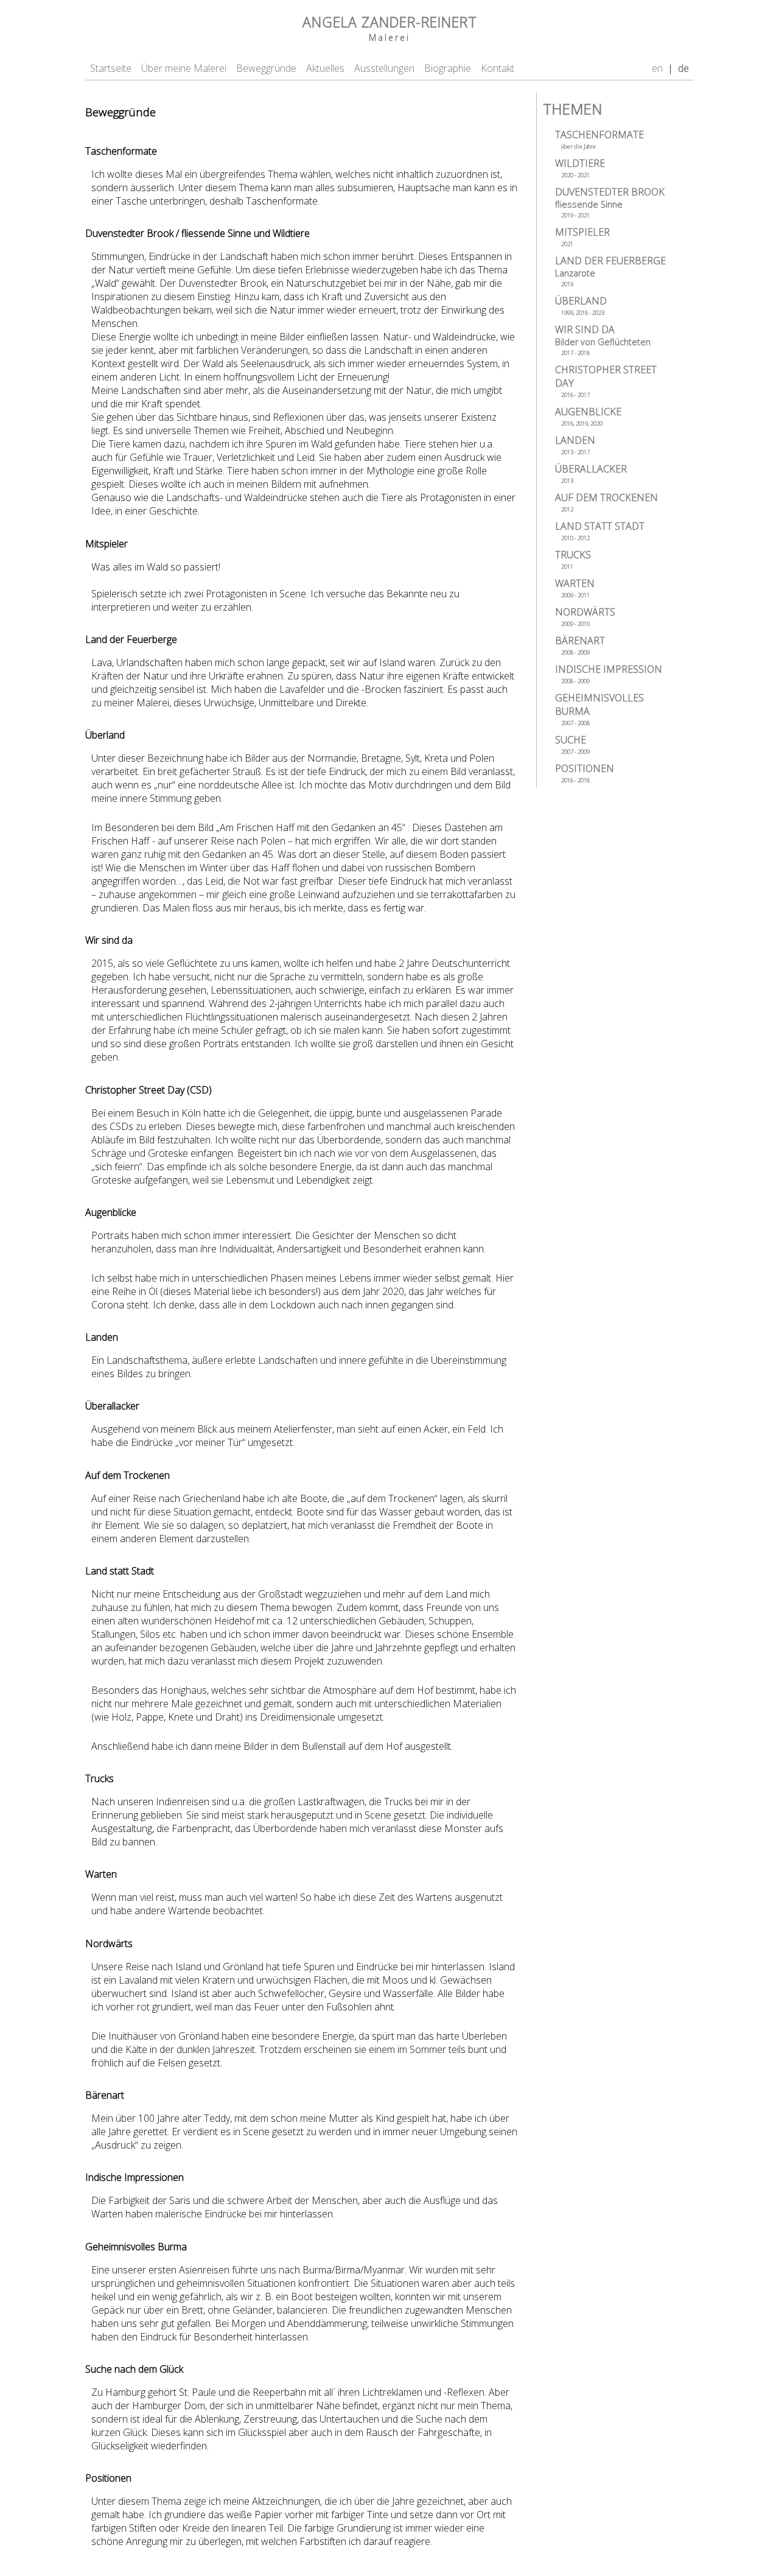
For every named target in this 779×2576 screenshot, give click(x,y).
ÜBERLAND (581, 305)
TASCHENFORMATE (599, 139)
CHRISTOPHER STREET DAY (606, 381)
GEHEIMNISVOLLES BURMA (599, 709)
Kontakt (498, 68)
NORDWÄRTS (585, 616)
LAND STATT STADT (600, 531)
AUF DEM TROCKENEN (606, 502)
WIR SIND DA (603, 340)
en (657, 68)
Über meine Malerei (184, 68)
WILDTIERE (580, 168)
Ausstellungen (384, 68)
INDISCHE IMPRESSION (609, 674)
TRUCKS (573, 559)
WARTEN (575, 588)
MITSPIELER (582, 237)
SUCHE (572, 744)
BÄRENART (580, 645)
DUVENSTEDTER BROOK (610, 202)
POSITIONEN (585, 773)
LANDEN (575, 445)
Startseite (111, 68)
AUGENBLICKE (588, 416)
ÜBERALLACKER (591, 473)
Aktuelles (325, 68)
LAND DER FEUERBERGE (610, 271)
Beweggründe (266, 68)
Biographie (448, 68)
